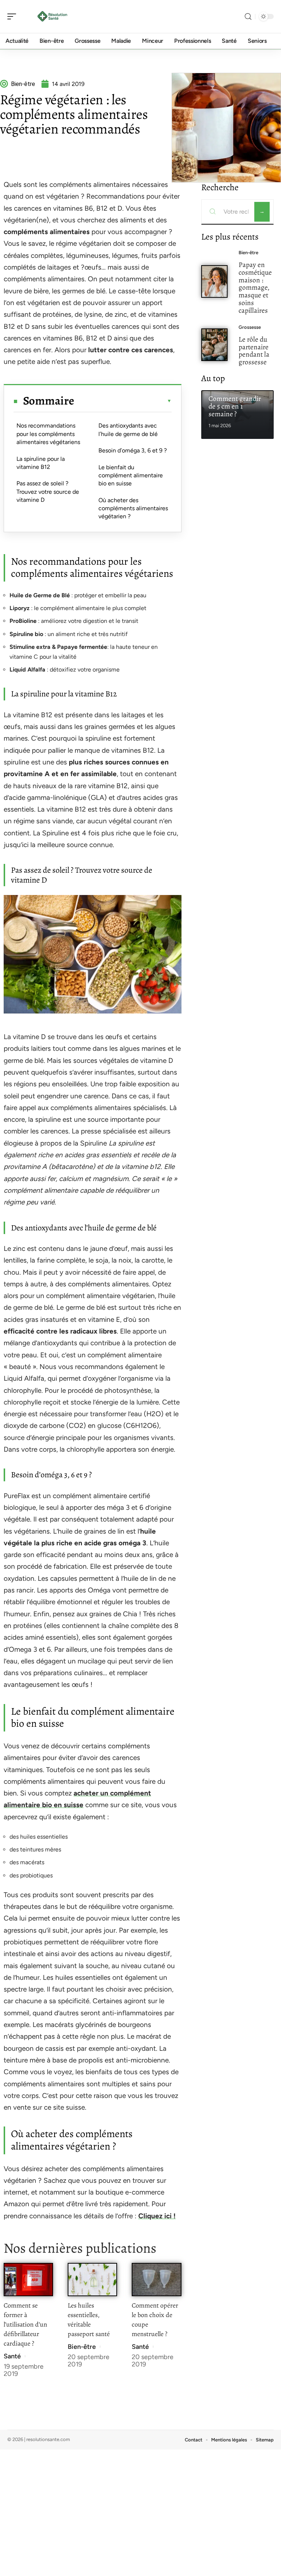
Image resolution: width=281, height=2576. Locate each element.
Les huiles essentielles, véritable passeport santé (89, 2320)
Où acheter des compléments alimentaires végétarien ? (133, 508)
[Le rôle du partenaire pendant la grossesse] (215, 345)
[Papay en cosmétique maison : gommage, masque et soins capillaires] (215, 281)
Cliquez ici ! (157, 2216)
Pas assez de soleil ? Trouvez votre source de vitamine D (48, 492)
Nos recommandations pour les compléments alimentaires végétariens (48, 434)
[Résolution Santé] (53, 16)
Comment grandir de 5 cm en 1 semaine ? (235, 406)
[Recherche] (248, 17)
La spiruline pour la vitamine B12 (41, 463)
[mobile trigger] (14, 16)
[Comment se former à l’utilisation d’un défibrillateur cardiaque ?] (28, 2280)
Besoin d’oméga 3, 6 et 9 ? (133, 450)
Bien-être (82, 2347)
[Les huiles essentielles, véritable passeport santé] (92, 2280)
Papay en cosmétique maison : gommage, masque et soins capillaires (255, 287)
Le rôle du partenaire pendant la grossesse (254, 351)
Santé (12, 2356)
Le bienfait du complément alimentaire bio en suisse (131, 475)
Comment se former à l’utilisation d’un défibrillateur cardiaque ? (25, 2324)
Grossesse (250, 327)
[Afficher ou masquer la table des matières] (123, 401)
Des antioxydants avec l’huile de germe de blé (128, 430)
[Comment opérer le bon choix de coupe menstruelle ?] (156, 2280)
